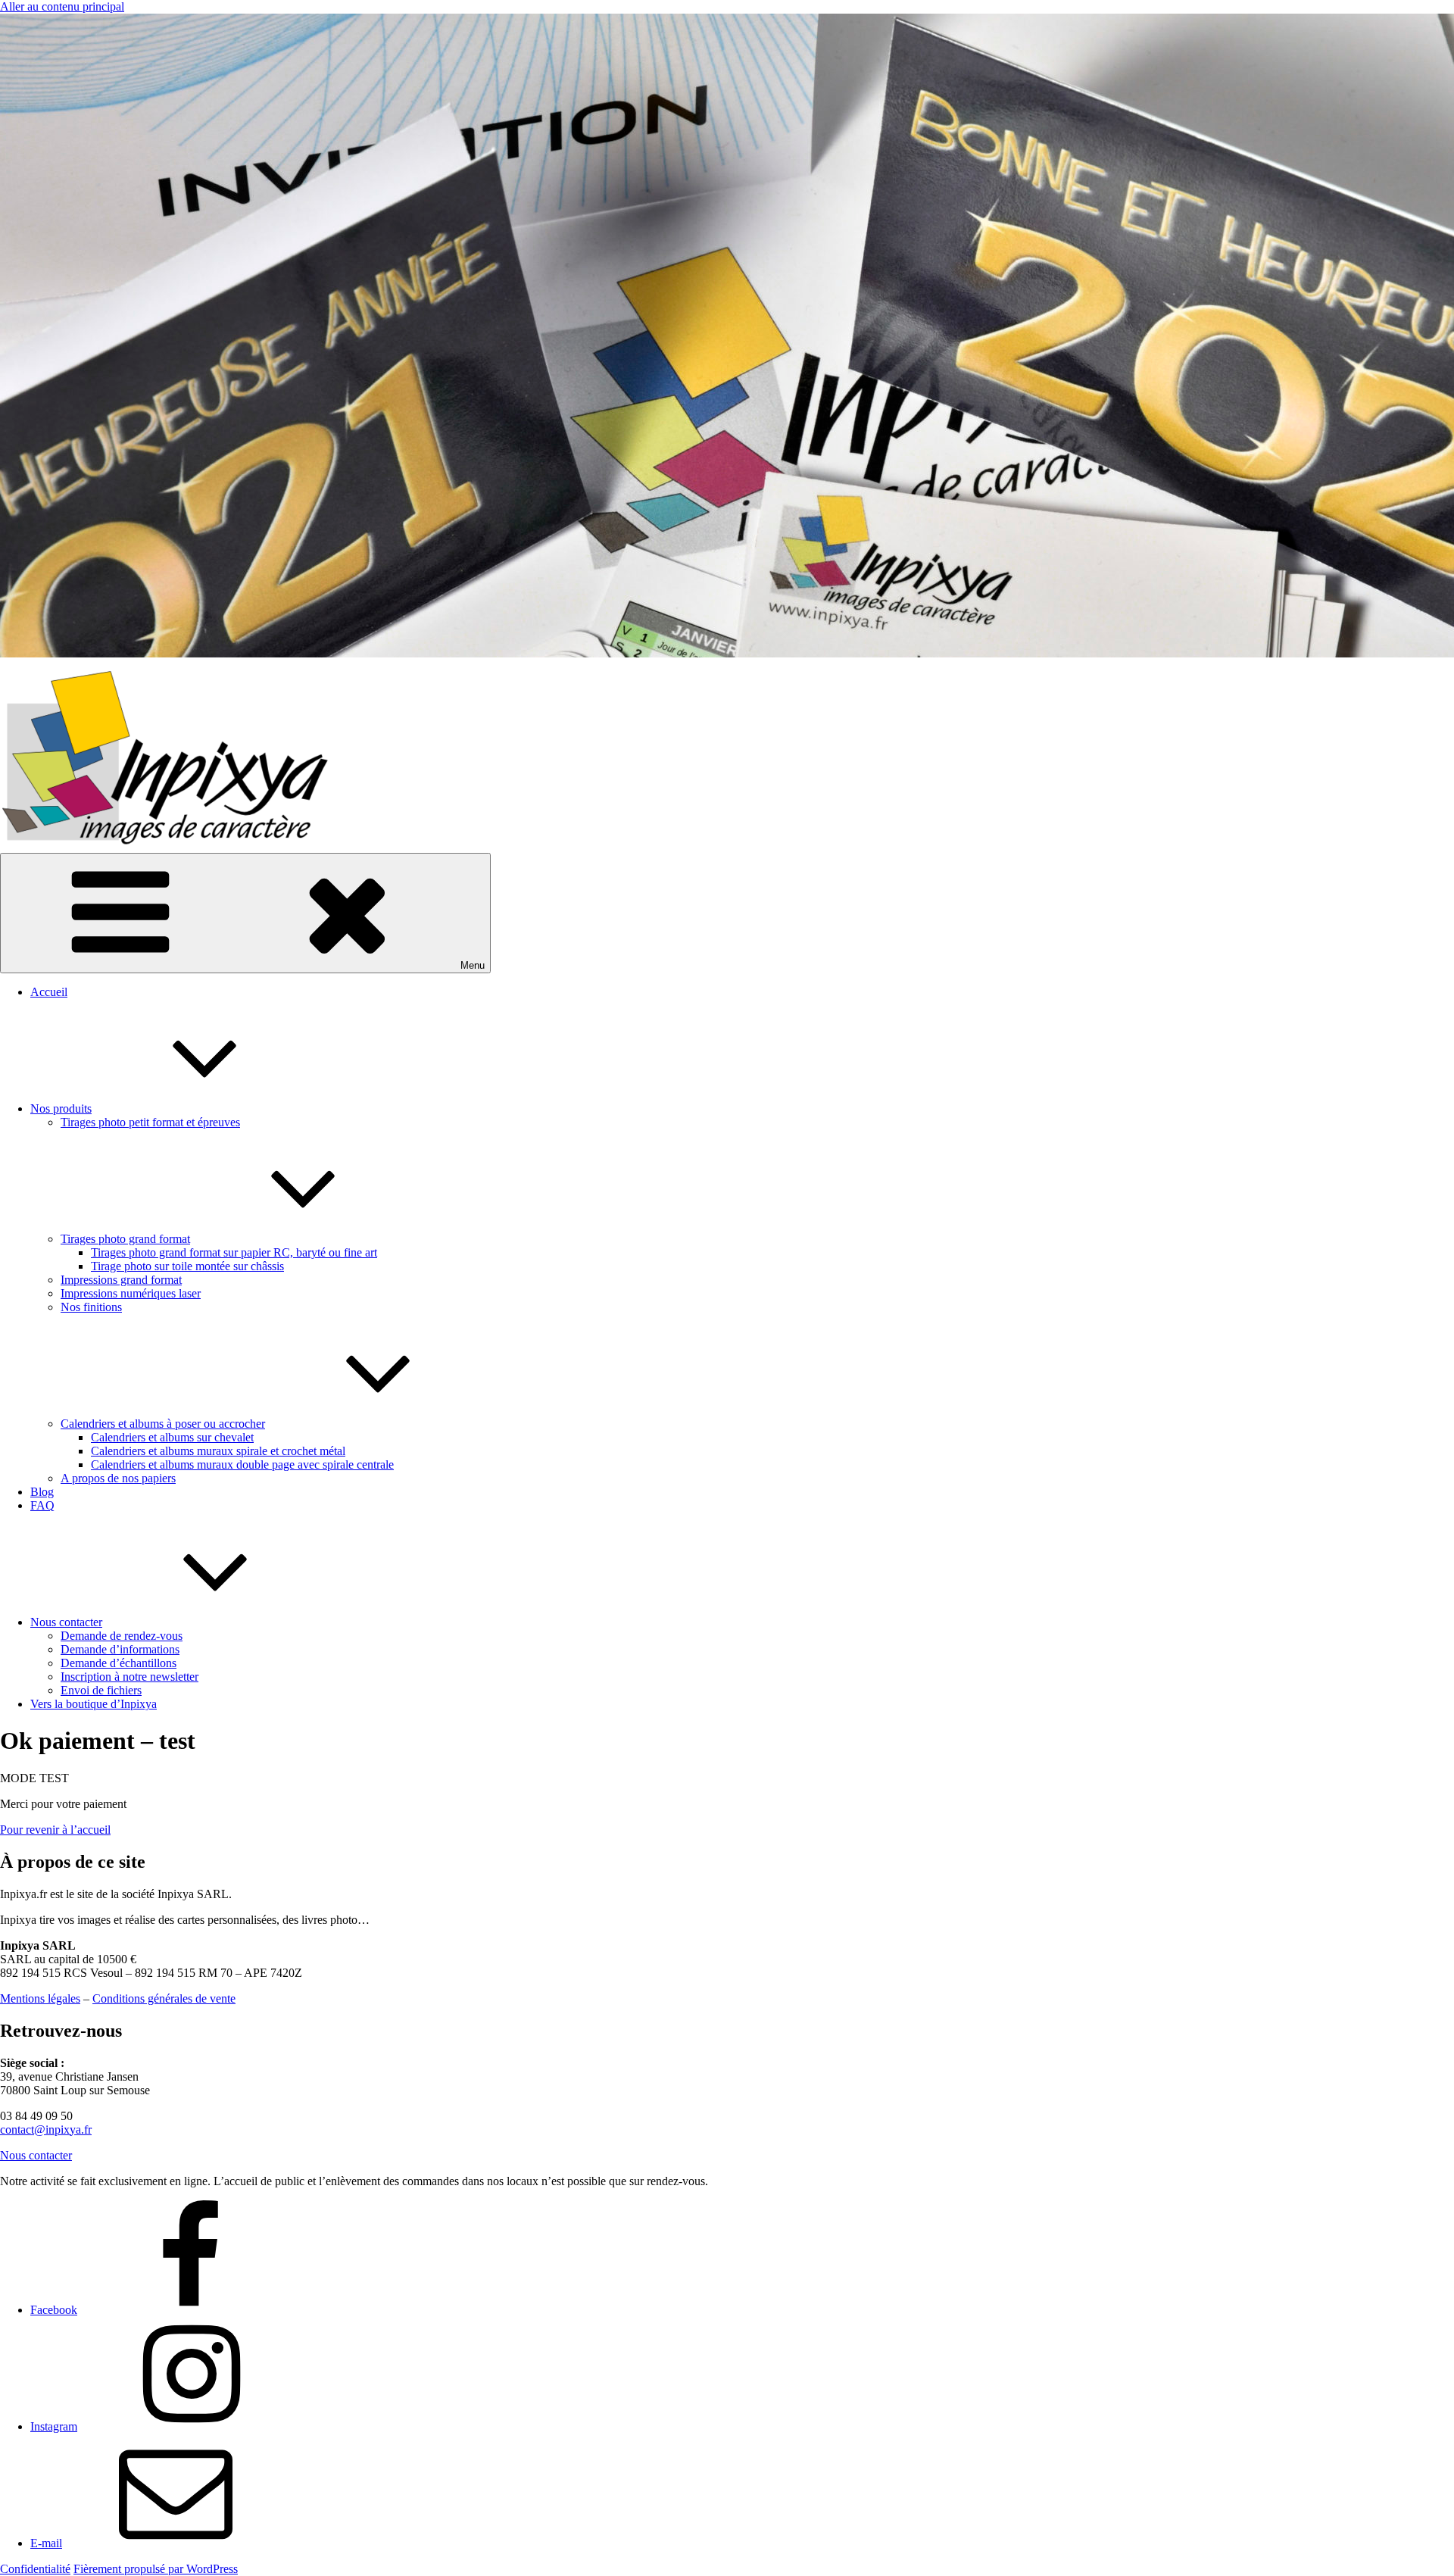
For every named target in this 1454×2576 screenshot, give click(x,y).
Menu (473, 965)
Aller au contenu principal (62, 6)
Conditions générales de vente (164, 1998)
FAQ (42, 1505)
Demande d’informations (120, 1649)
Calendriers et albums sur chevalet (172, 1437)
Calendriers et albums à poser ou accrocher (163, 1424)
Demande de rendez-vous (122, 1636)
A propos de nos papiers (118, 1478)
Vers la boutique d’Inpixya (94, 1704)
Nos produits (61, 1108)
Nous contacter (66, 1622)
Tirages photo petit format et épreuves (150, 1122)
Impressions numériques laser (131, 1293)
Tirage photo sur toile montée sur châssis (187, 1266)
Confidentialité (35, 2569)
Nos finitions (91, 1307)
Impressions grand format (121, 1280)
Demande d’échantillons (119, 1663)
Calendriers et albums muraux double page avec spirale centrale (242, 1464)
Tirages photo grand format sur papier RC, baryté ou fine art (234, 1252)
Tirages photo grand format (125, 1239)
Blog (42, 1492)
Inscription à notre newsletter (129, 1677)
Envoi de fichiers (101, 1690)
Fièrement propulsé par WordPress (156, 2569)
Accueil (49, 992)
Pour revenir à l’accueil (55, 1830)
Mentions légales (40, 1998)
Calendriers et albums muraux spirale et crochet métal (218, 1451)
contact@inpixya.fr (46, 2129)
